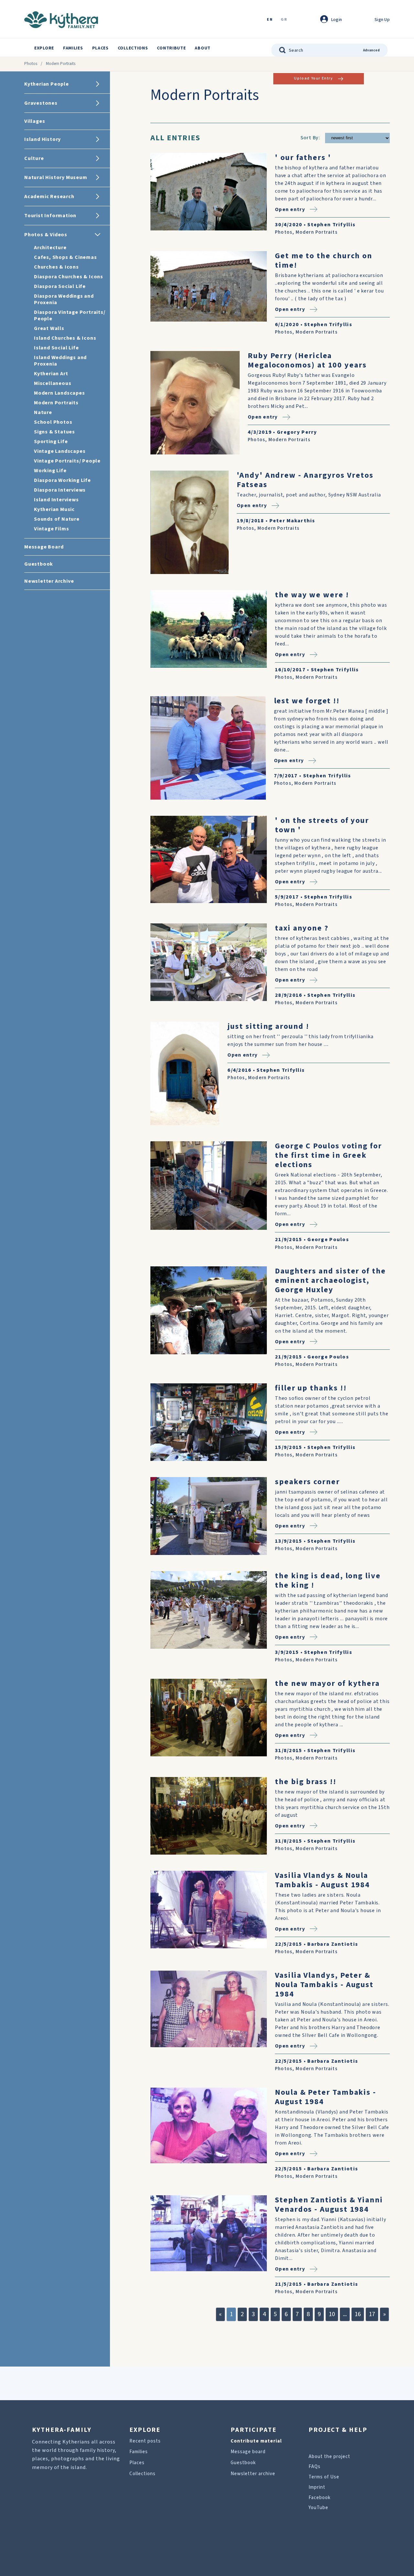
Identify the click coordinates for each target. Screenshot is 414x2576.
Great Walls (49, 328)
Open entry (290, 209)
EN (270, 20)
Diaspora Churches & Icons (69, 277)
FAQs (315, 2467)
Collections (133, 48)
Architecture (50, 248)
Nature (43, 412)
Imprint (317, 2487)
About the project (329, 2457)
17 (372, 2314)
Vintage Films (51, 529)
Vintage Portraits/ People (67, 461)
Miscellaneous (53, 383)
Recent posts (145, 2441)
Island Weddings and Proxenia (60, 361)
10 (332, 2314)
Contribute (171, 48)
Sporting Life (51, 442)
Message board (248, 2452)
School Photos (53, 422)
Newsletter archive (253, 2474)
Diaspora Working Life (62, 480)
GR (284, 20)
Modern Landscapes (60, 393)
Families (73, 48)
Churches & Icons (56, 267)
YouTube (318, 2508)
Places (100, 48)
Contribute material (256, 2441)
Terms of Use (324, 2477)
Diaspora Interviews (60, 490)
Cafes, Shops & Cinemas (65, 257)
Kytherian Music (54, 509)
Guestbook (243, 2463)
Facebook (320, 2498)
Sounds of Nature (57, 519)
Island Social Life (56, 348)
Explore (44, 48)
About (203, 48)
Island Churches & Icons (65, 338)
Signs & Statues (54, 432)
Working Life (50, 471)
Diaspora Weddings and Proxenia (64, 299)
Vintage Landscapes (60, 451)
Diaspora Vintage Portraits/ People (70, 315)
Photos (31, 64)
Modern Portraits (56, 403)
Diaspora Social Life (60, 286)
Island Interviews (56, 500)
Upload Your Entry (313, 78)
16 (358, 2314)
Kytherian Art (51, 374)
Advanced (371, 50)
